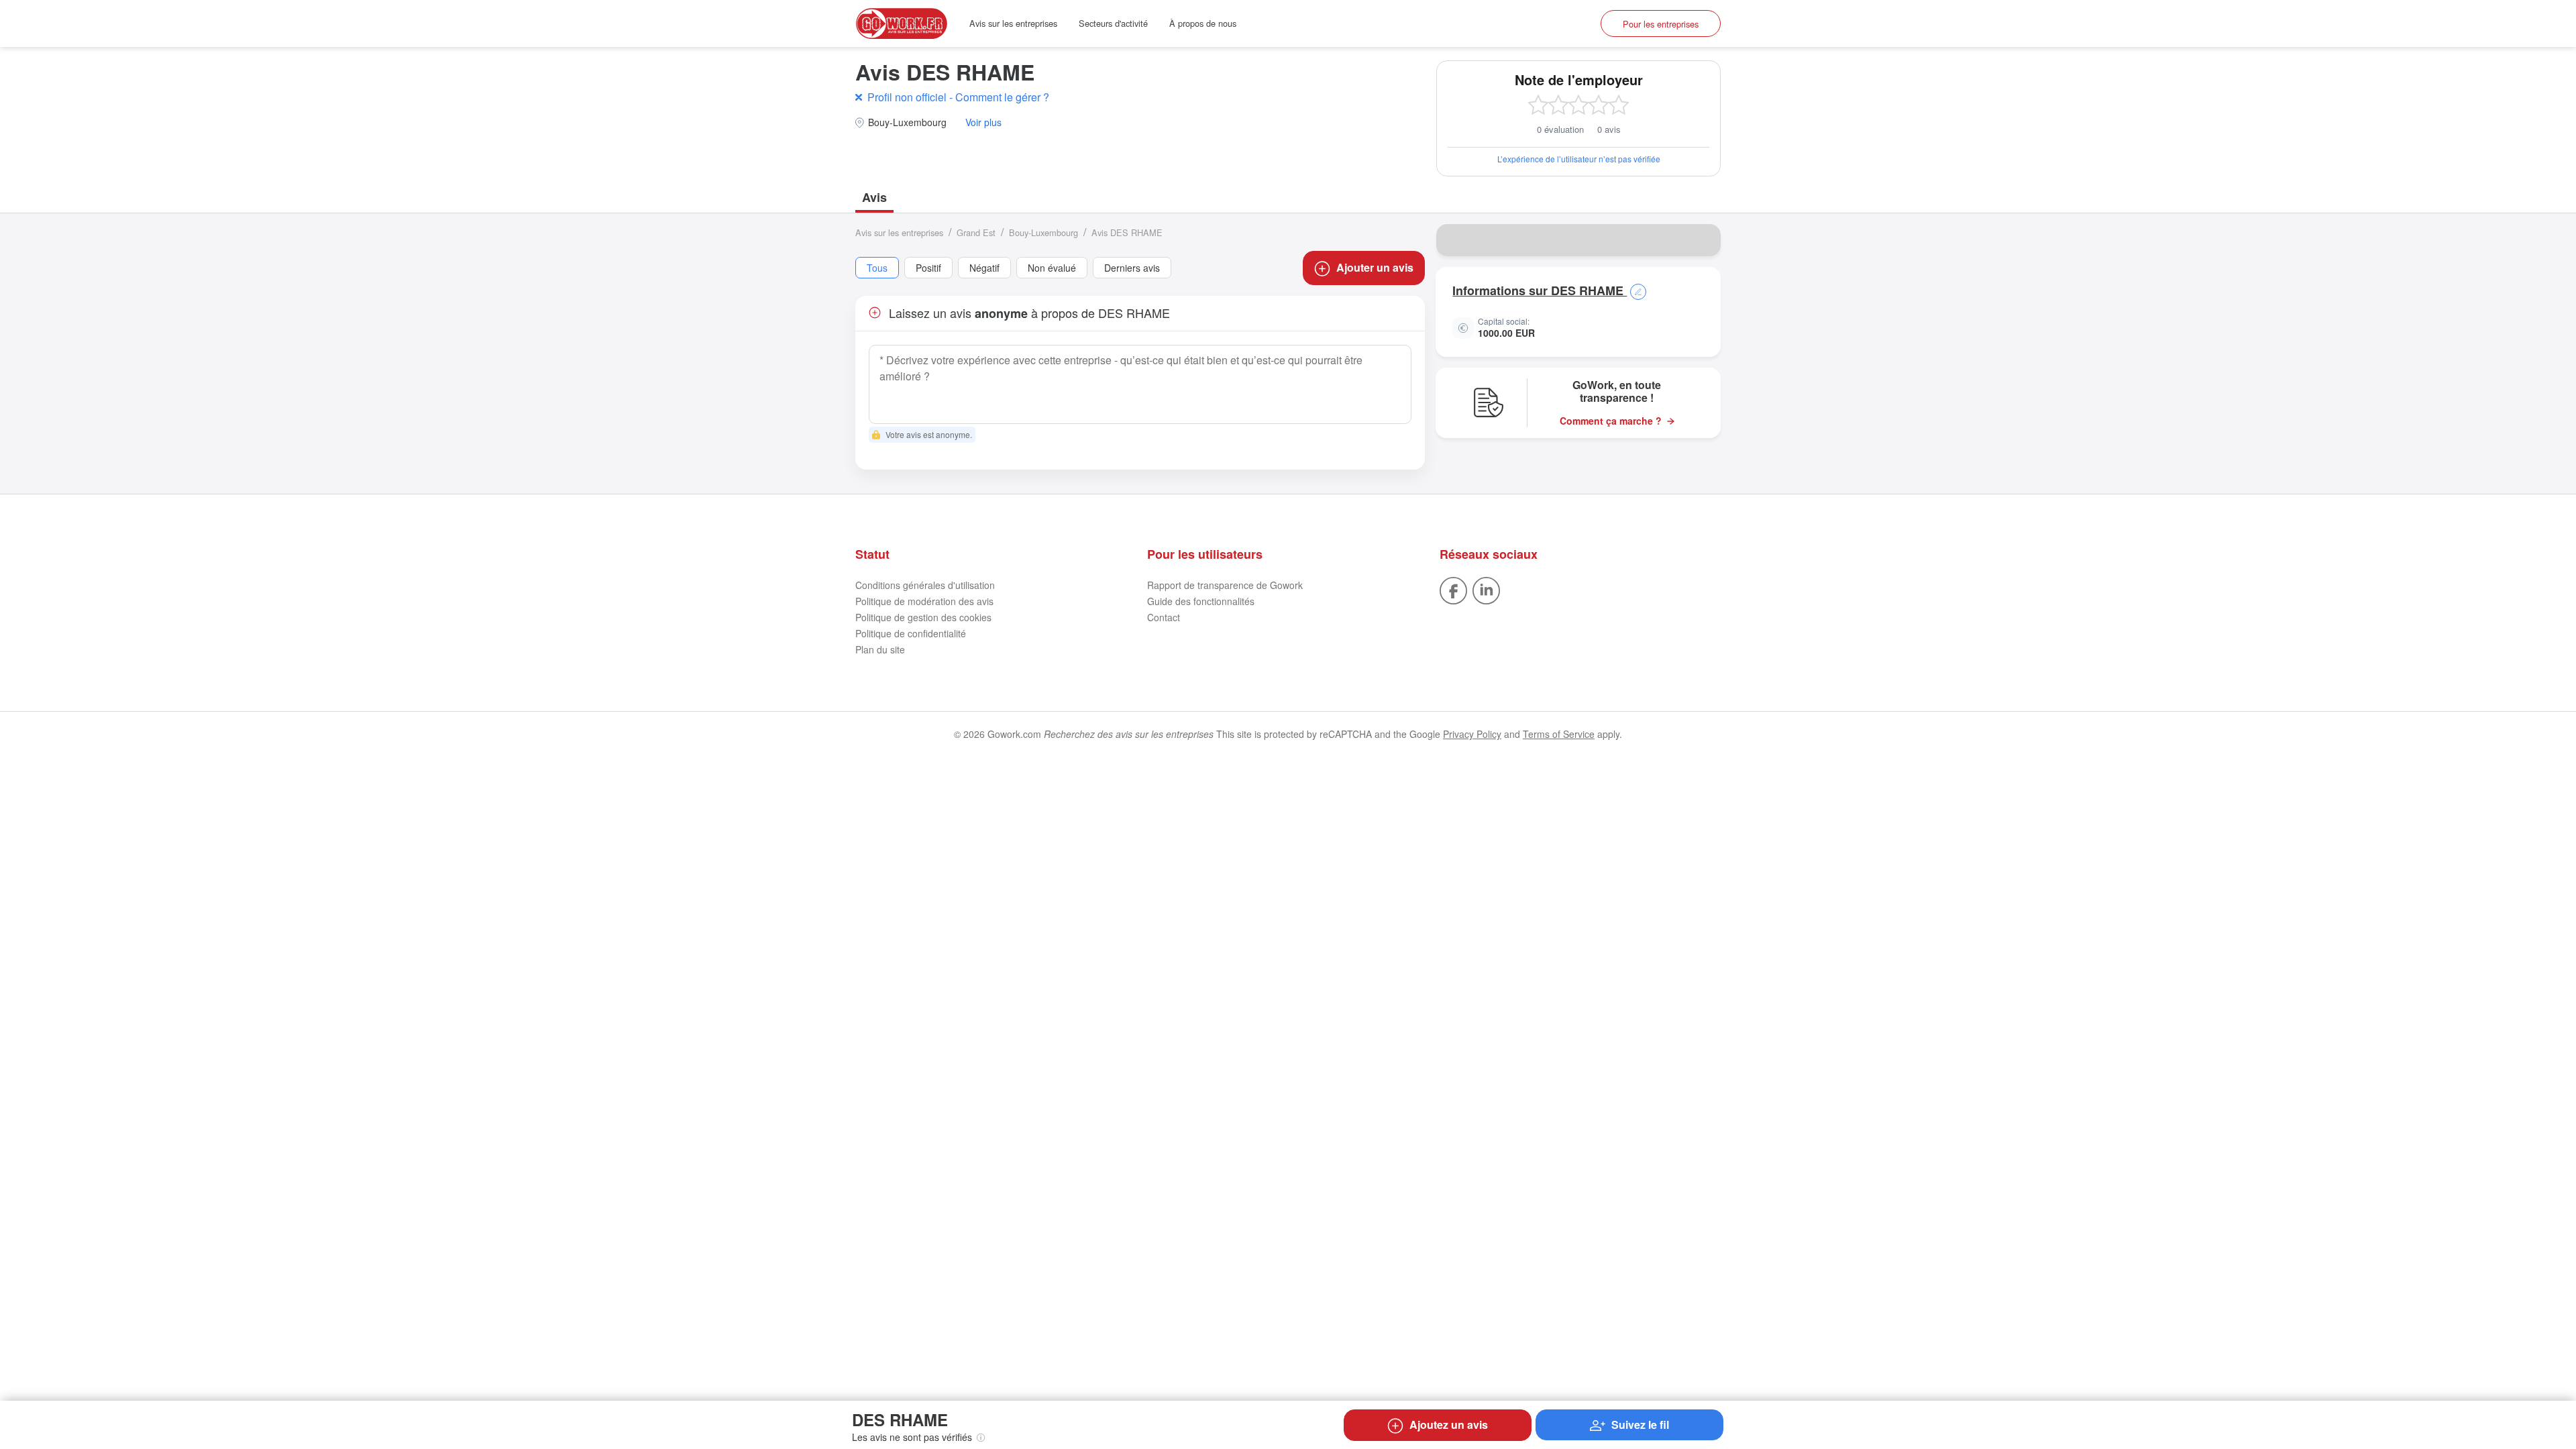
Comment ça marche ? (1611, 421)
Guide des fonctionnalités (1201, 601)
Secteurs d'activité (1113, 23)
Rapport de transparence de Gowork (1225, 585)
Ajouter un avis (1375, 267)
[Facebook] (1453, 590)
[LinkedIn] (1486, 590)
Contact (1164, 617)
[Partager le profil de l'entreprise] (1702, 240)
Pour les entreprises (1661, 24)
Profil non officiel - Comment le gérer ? (958, 97)
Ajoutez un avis (1449, 1425)
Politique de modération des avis (924, 601)
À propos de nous (1203, 23)
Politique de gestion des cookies (923, 617)
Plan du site (880, 649)
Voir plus (983, 122)
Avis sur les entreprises (1013, 23)
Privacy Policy (1472, 734)
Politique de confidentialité (911, 633)
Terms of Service (1559, 734)
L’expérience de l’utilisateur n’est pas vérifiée (1579, 159)
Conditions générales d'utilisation (925, 585)
